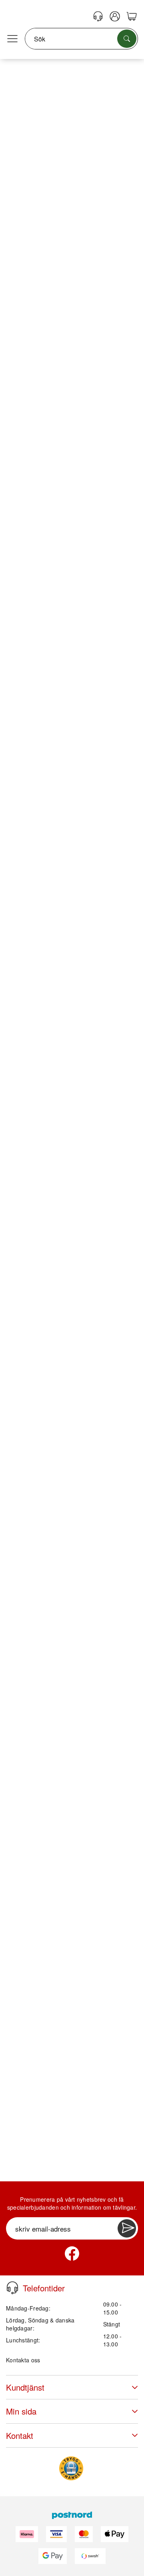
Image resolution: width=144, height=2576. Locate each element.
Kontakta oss (23, 2360)
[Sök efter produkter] (127, 39)
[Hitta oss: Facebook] (72, 2254)
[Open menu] (12, 39)
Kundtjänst (25, 2387)
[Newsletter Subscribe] (127, 2228)
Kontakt (20, 2435)
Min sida (21, 2411)
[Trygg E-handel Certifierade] (71, 2468)
